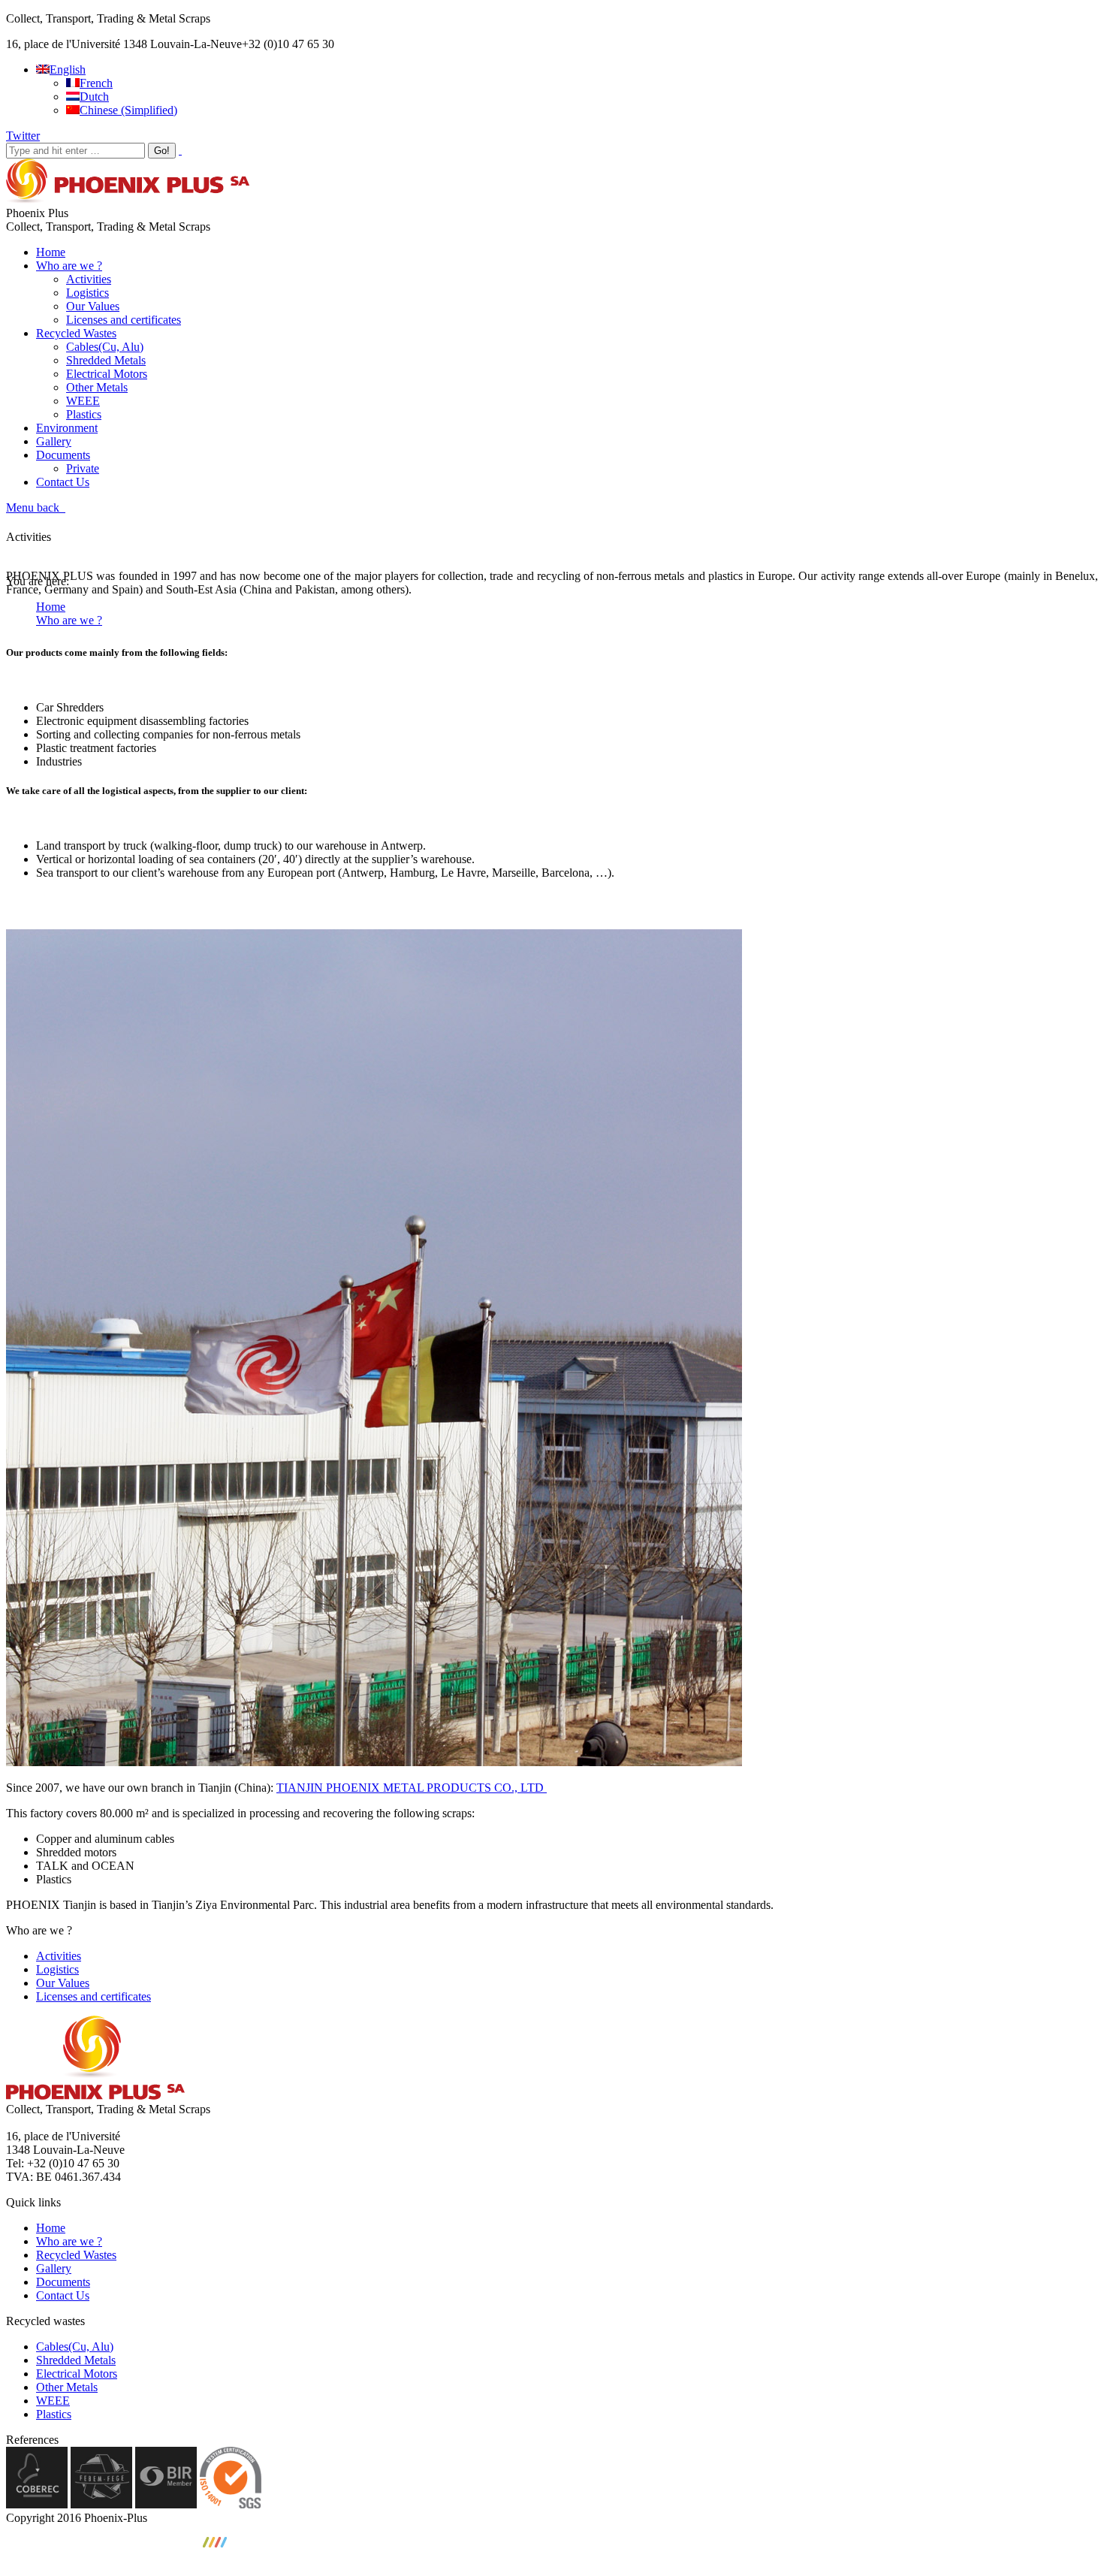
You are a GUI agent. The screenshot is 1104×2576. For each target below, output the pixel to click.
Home (51, 607)
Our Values (63, 1983)
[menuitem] (61, 69)
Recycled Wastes (76, 2255)
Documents (63, 2282)
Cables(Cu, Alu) (75, 2346)
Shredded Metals (76, 2360)
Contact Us (63, 2295)
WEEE (53, 2401)
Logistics (57, 1969)
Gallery (54, 2268)
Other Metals (67, 2387)
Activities (59, 1956)
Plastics (54, 2414)
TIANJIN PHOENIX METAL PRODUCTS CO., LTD (412, 1788)
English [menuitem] (68, 69)
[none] (567, 90)
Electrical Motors (77, 2374)
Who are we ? (69, 620)
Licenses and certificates (94, 1996)
